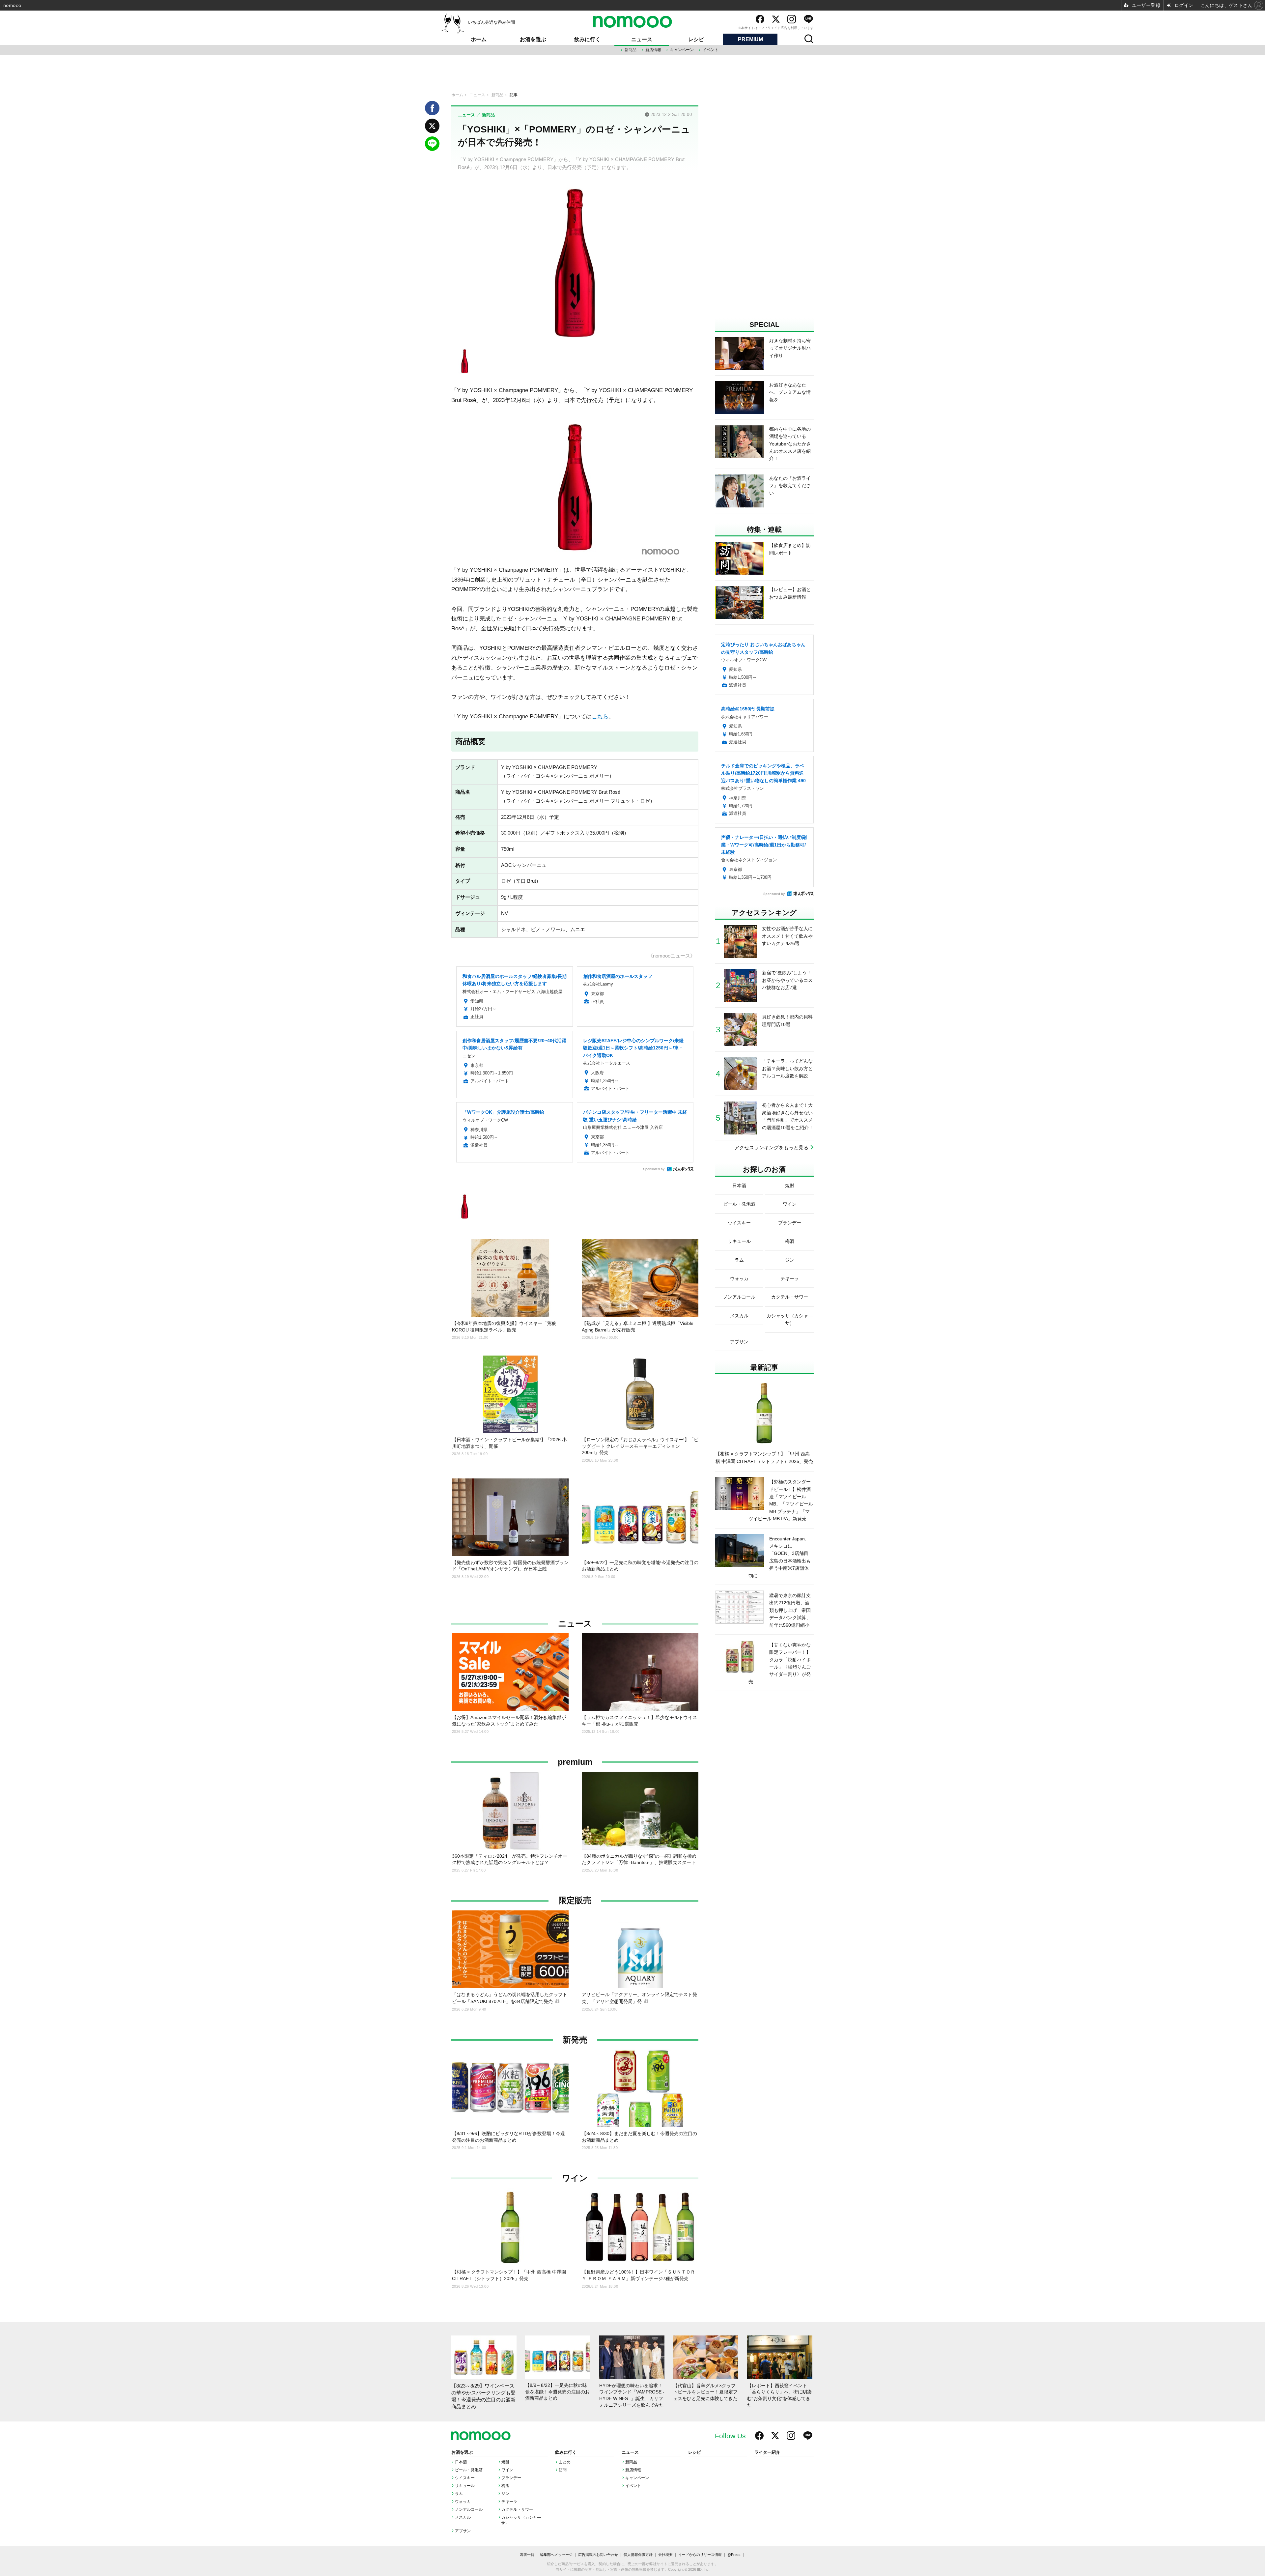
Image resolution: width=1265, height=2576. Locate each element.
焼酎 (505, 2462)
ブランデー (511, 2478)
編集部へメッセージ (556, 2555)
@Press (734, 2555)
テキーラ (509, 2502)
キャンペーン (682, 50)
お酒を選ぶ (533, 39)
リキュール (465, 2486)
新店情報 (653, 50)
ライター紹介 (767, 2452)
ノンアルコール (469, 2509)
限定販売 (575, 1900)
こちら (600, 716)
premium (575, 1762)
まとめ (565, 2462)
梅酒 (505, 2486)
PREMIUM (750, 39)
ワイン (575, 2178)
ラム (459, 2494)
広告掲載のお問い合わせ (598, 2555)
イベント (711, 50)
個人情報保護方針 (638, 2555)
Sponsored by (654, 1169)
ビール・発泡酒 (469, 2470)
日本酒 (461, 2462)
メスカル (463, 2517)
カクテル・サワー (517, 2509)
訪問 (563, 2470)
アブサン (463, 2531)
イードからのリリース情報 (700, 2555)
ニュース (642, 39)
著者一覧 (527, 2555)
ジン (505, 2494)
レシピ (696, 39)
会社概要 (665, 2555)
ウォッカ (463, 2502)
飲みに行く (587, 39)
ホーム (479, 39)
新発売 (575, 2040)
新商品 (631, 50)
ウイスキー (465, 2478)
